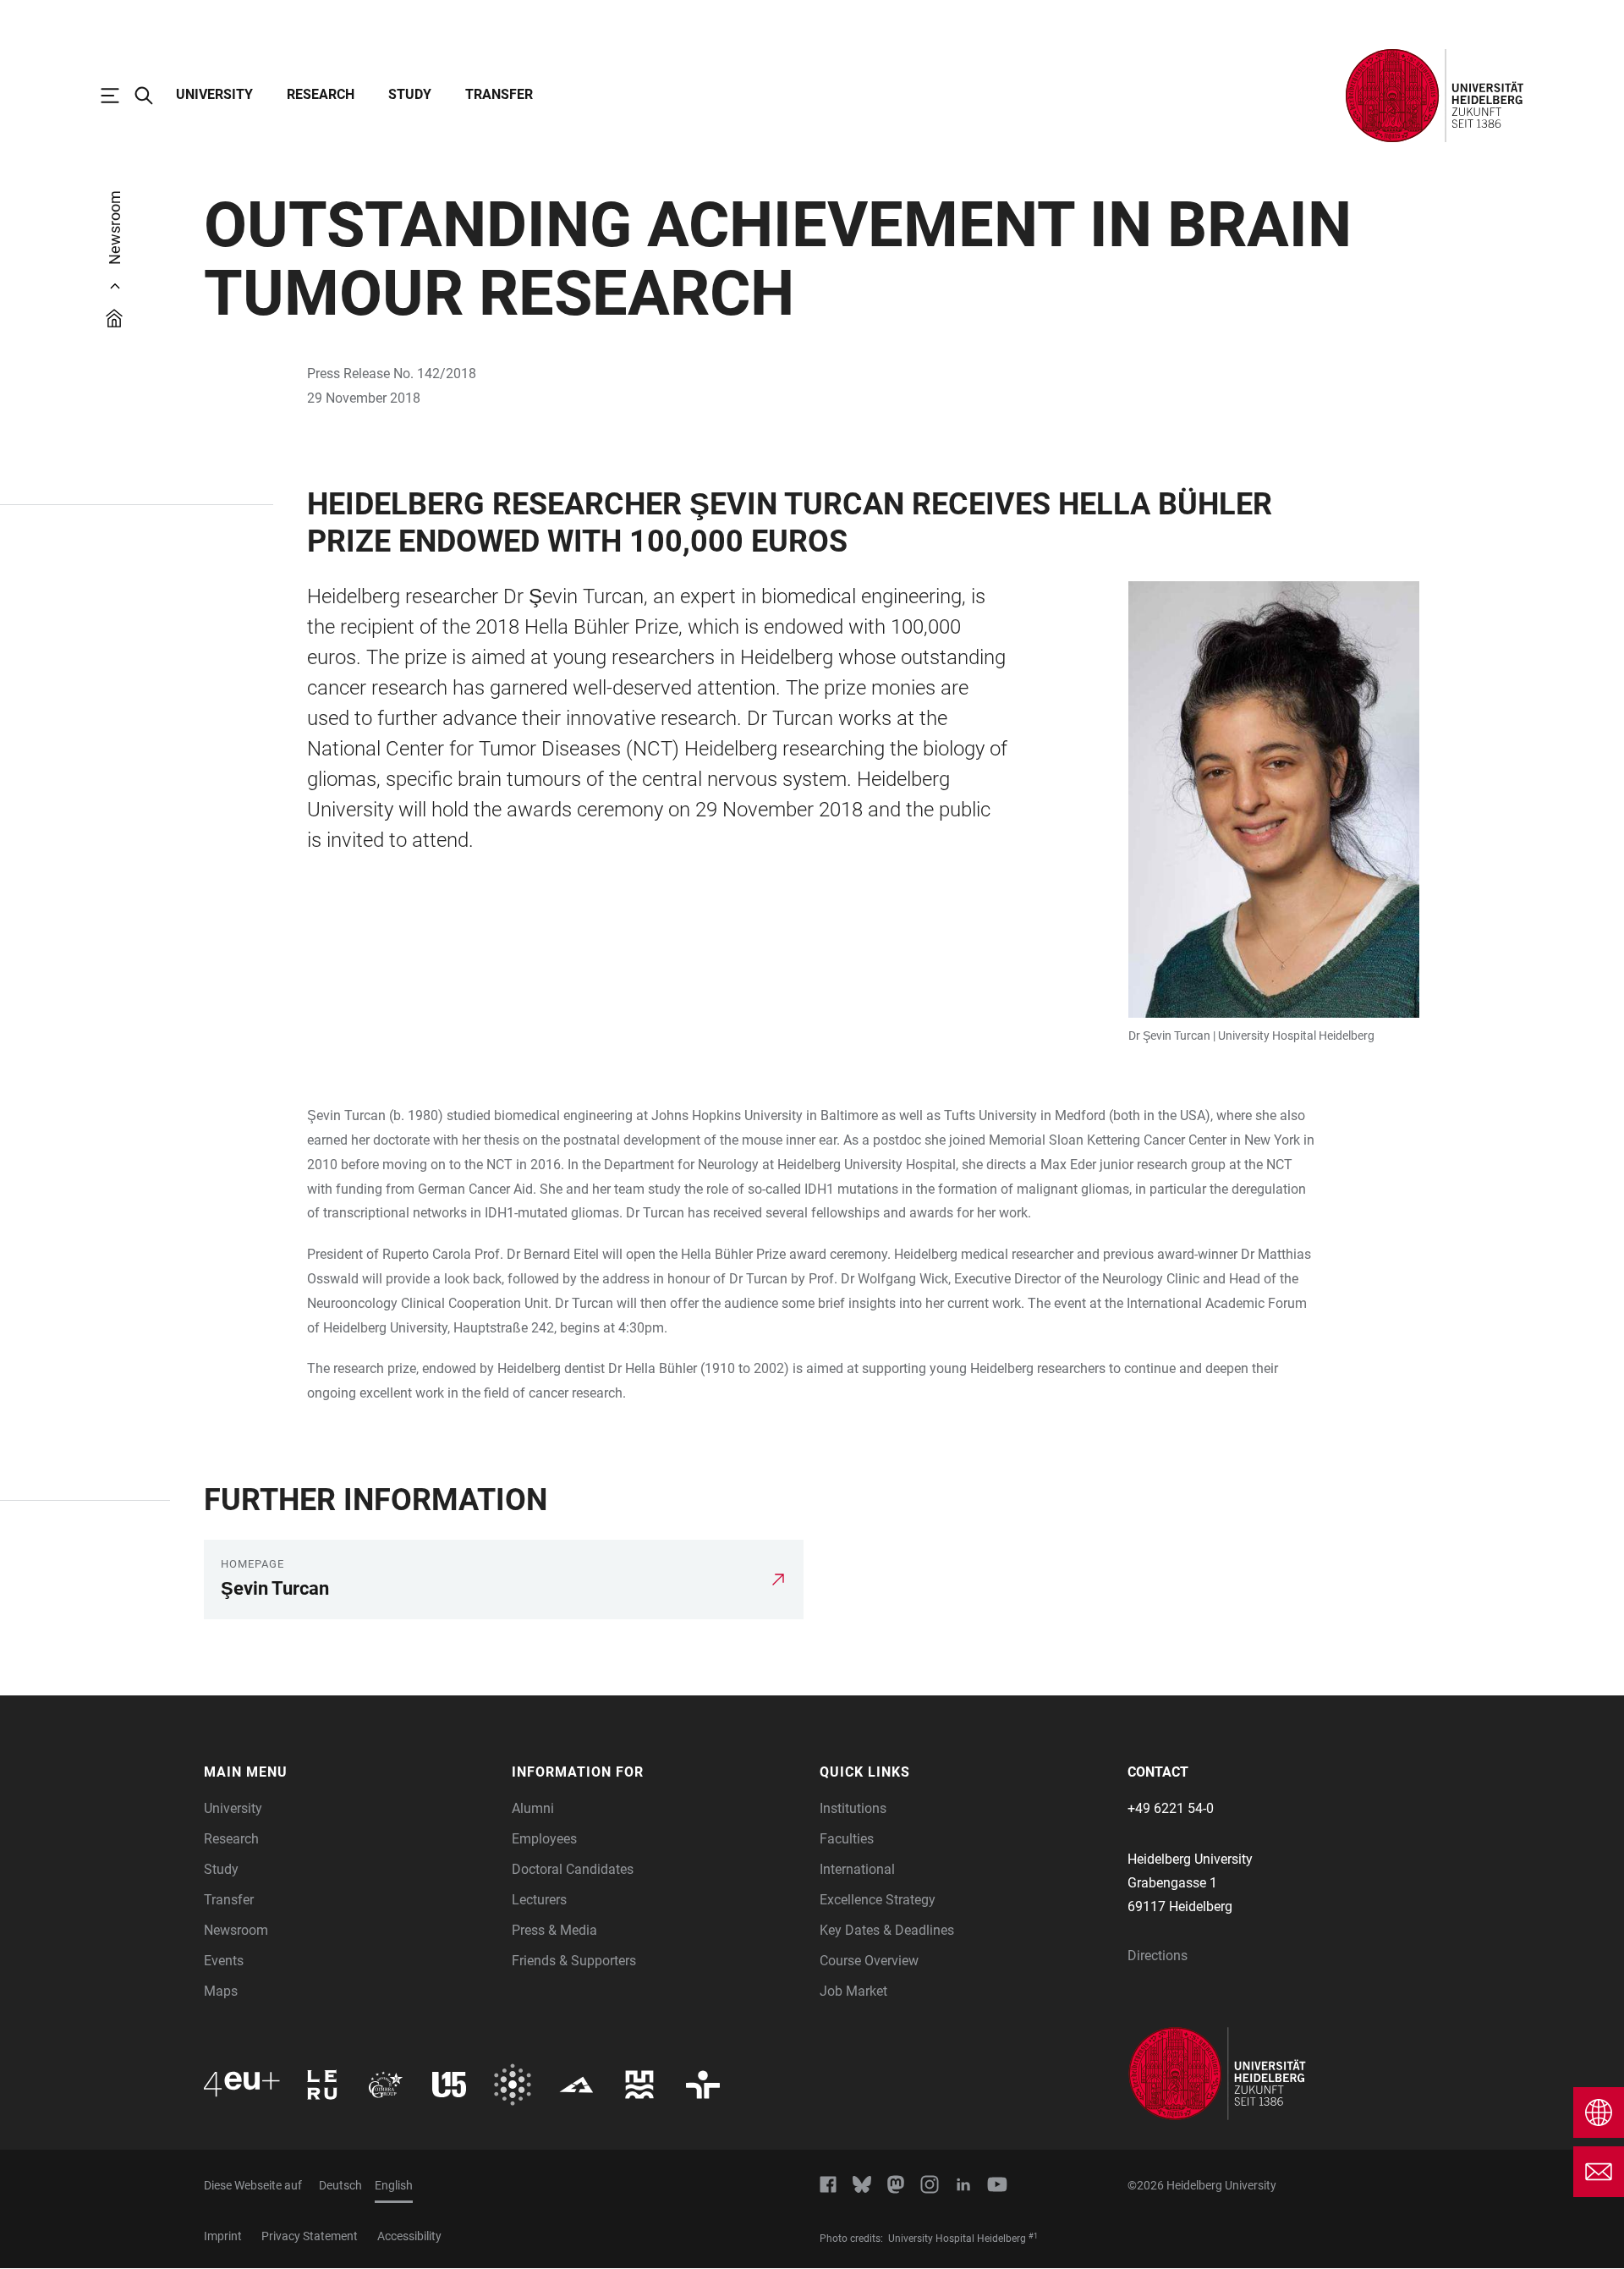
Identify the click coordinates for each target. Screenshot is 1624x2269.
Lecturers (539, 1900)
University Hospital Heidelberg (1296, 1036)
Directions (1158, 1956)
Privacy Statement (310, 2236)
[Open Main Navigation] (118, 96)
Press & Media (554, 1930)
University (214, 94)
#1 (1033, 2236)
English (394, 2185)
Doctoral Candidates (573, 1869)
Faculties (847, 1839)
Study (410, 94)
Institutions (853, 1808)
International (857, 1869)
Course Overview (869, 1961)
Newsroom (236, 1930)
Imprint (223, 2236)
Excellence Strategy (878, 1900)
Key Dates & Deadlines (887, 1930)
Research (321, 94)
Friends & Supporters (574, 1961)
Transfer (499, 94)
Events (224, 1961)
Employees (544, 1839)
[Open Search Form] (152, 96)
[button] (349, 1772)
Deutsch (340, 2185)
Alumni (533, 1808)
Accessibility (409, 2236)
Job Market (853, 1991)
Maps (221, 1991)
